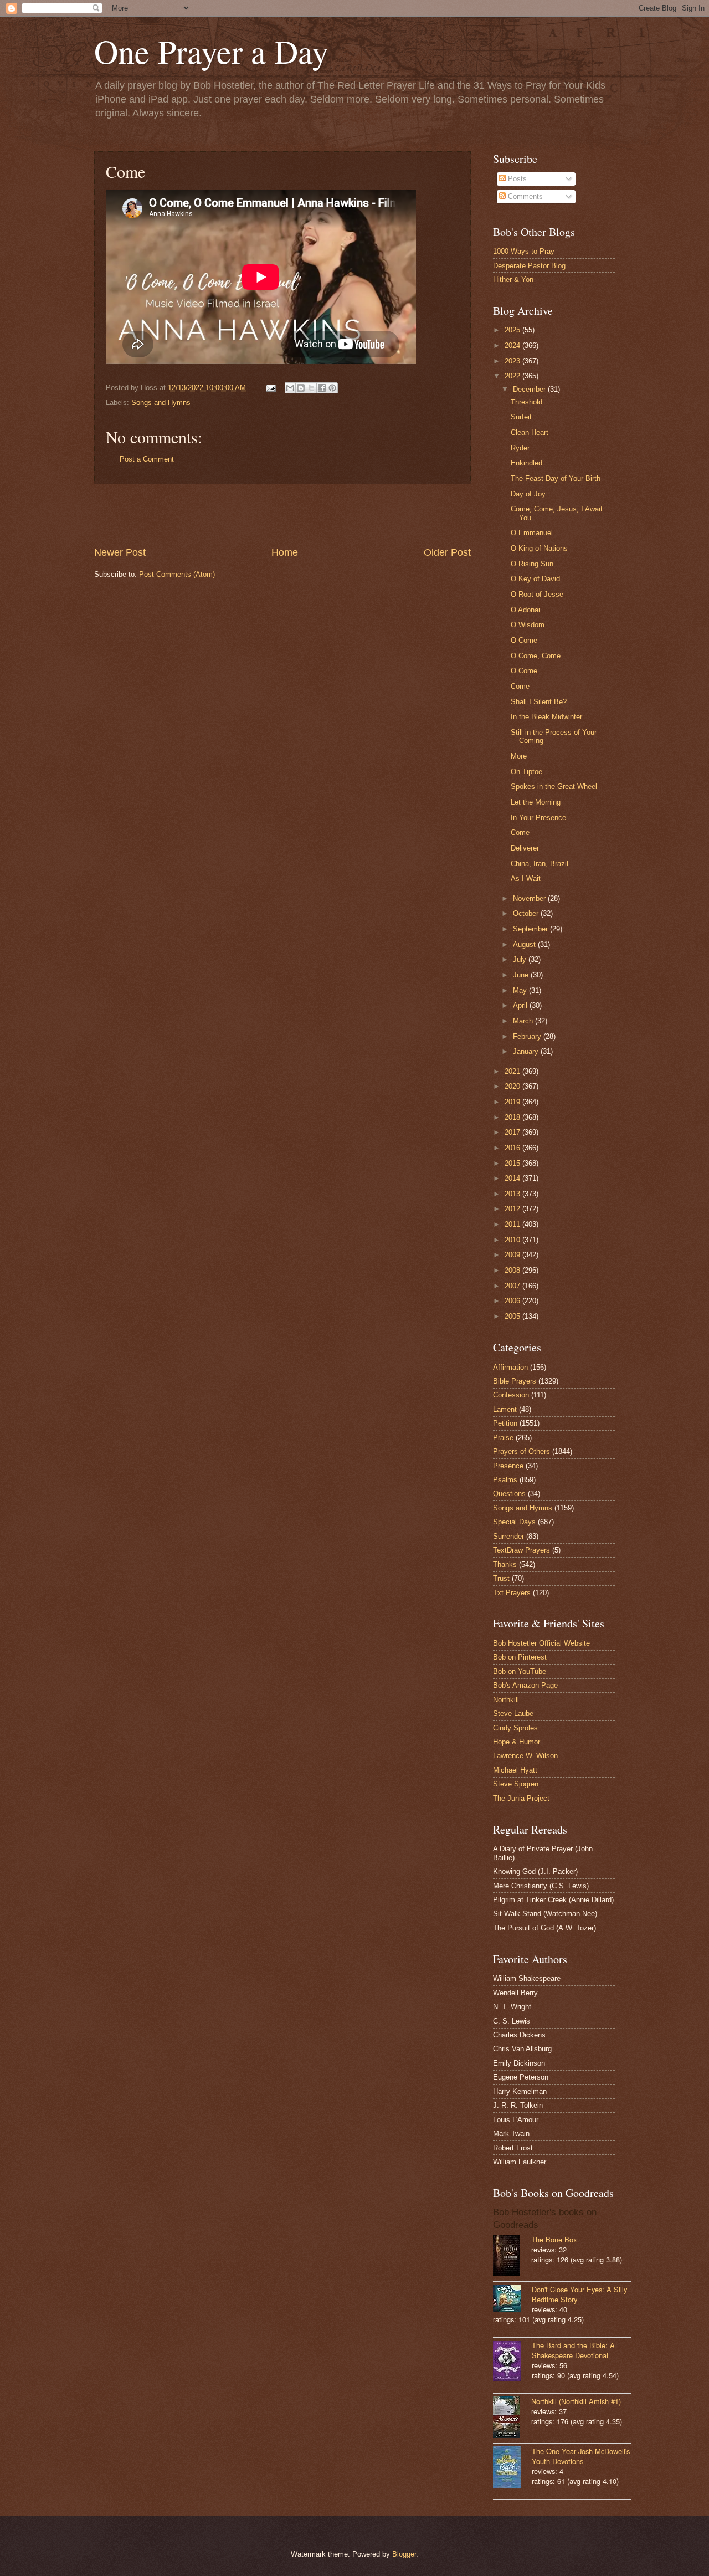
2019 (513, 1102)
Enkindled (526, 463)
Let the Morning (536, 802)
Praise (503, 1438)
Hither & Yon (513, 280)
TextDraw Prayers (522, 1550)
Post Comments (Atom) (177, 574)
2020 (513, 1086)
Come (520, 686)
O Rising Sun (532, 564)
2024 (513, 345)
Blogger (404, 2554)
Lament (505, 1409)
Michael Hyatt (515, 1770)
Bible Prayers (515, 1381)
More (519, 756)
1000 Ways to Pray (524, 251)
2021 (513, 1071)
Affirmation (510, 1367)
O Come (524, 640)
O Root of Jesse (537, 594)
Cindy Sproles (515, 1728)
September (531, 929)
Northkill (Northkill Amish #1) (576, 2401)
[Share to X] (311, 388)
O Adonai (525, 610)
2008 (513, 1270)
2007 (513, 1286)
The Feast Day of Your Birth (556, 478)
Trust (501, 1578)
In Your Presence (538, 818)
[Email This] (290, 388)
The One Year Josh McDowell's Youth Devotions (581, 2456)
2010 (513, 1240)
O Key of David (535, 579)
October (527, 913)
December (530, 389)
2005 (513, 1316)
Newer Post (120, 552)
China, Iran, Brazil (540, 864)
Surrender (508, 1536)
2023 (513, 361)
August (525, 944)
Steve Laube (513, 1714)
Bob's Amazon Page (525, 1685)
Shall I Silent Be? (539, 702)
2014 (513, 1178)
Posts (516, 179)
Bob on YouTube (520, 1671)
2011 (513, 1224)
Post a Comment (147, 459)
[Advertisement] (282, 515)
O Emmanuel (532, 533)
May (521, 990)
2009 (513, 1255)
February (528, 1036)
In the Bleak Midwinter (546, 717)
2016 (513, 1148)
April (521, 1005)
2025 (513, 330)
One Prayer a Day (211, 51)
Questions (509, 1494)
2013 (513, 1194)
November (530, 898)
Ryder (520, 448)
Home (285, 552)
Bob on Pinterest (520, 1657)
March (524, 1021)
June (522, 975)
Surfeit (521, 417)
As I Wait (526, 879)
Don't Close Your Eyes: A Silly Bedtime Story (579, 2294)
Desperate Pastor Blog (529, 266)
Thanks (505, 1564)
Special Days (514, 1522)
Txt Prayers (512, 1593)
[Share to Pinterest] (332, 388)
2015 (513, 1163)
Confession (511, 1395)
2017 (513, 1132)
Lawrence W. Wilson (525, 1756)
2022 (513, 376)
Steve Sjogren (516, 1784)
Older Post (447, 552)
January (527, 1051)
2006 (513, 1301)
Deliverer (525, 848)
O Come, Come (536, 656)
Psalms (505, 1480)
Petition (505, 1423)
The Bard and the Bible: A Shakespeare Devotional (573, 2350)
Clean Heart (530, 432)
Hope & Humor (517, 1742)
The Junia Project (521, 1798)
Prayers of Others (522, 1451)
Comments (524, 196)
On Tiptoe (526, 772)
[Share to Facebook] (322, 388)
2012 (513, 1209)
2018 (513, 1117)
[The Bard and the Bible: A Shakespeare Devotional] (512, 2362)
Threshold (526, 402)
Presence (508, 1466)
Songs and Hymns (161, 403)
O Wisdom (528, 625)
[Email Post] (270, 388)
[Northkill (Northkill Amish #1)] (512, 2418)
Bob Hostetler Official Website (541, 1643)
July (521, 959)
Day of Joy (528, 494)
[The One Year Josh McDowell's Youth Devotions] (512, 2468)
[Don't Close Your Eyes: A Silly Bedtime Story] (512, 2300)
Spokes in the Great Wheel (554, 787)
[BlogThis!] (301, 388)
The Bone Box (554, 2239)
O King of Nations (539, 548)
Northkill (506, 1700)
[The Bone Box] (512, 2257)
